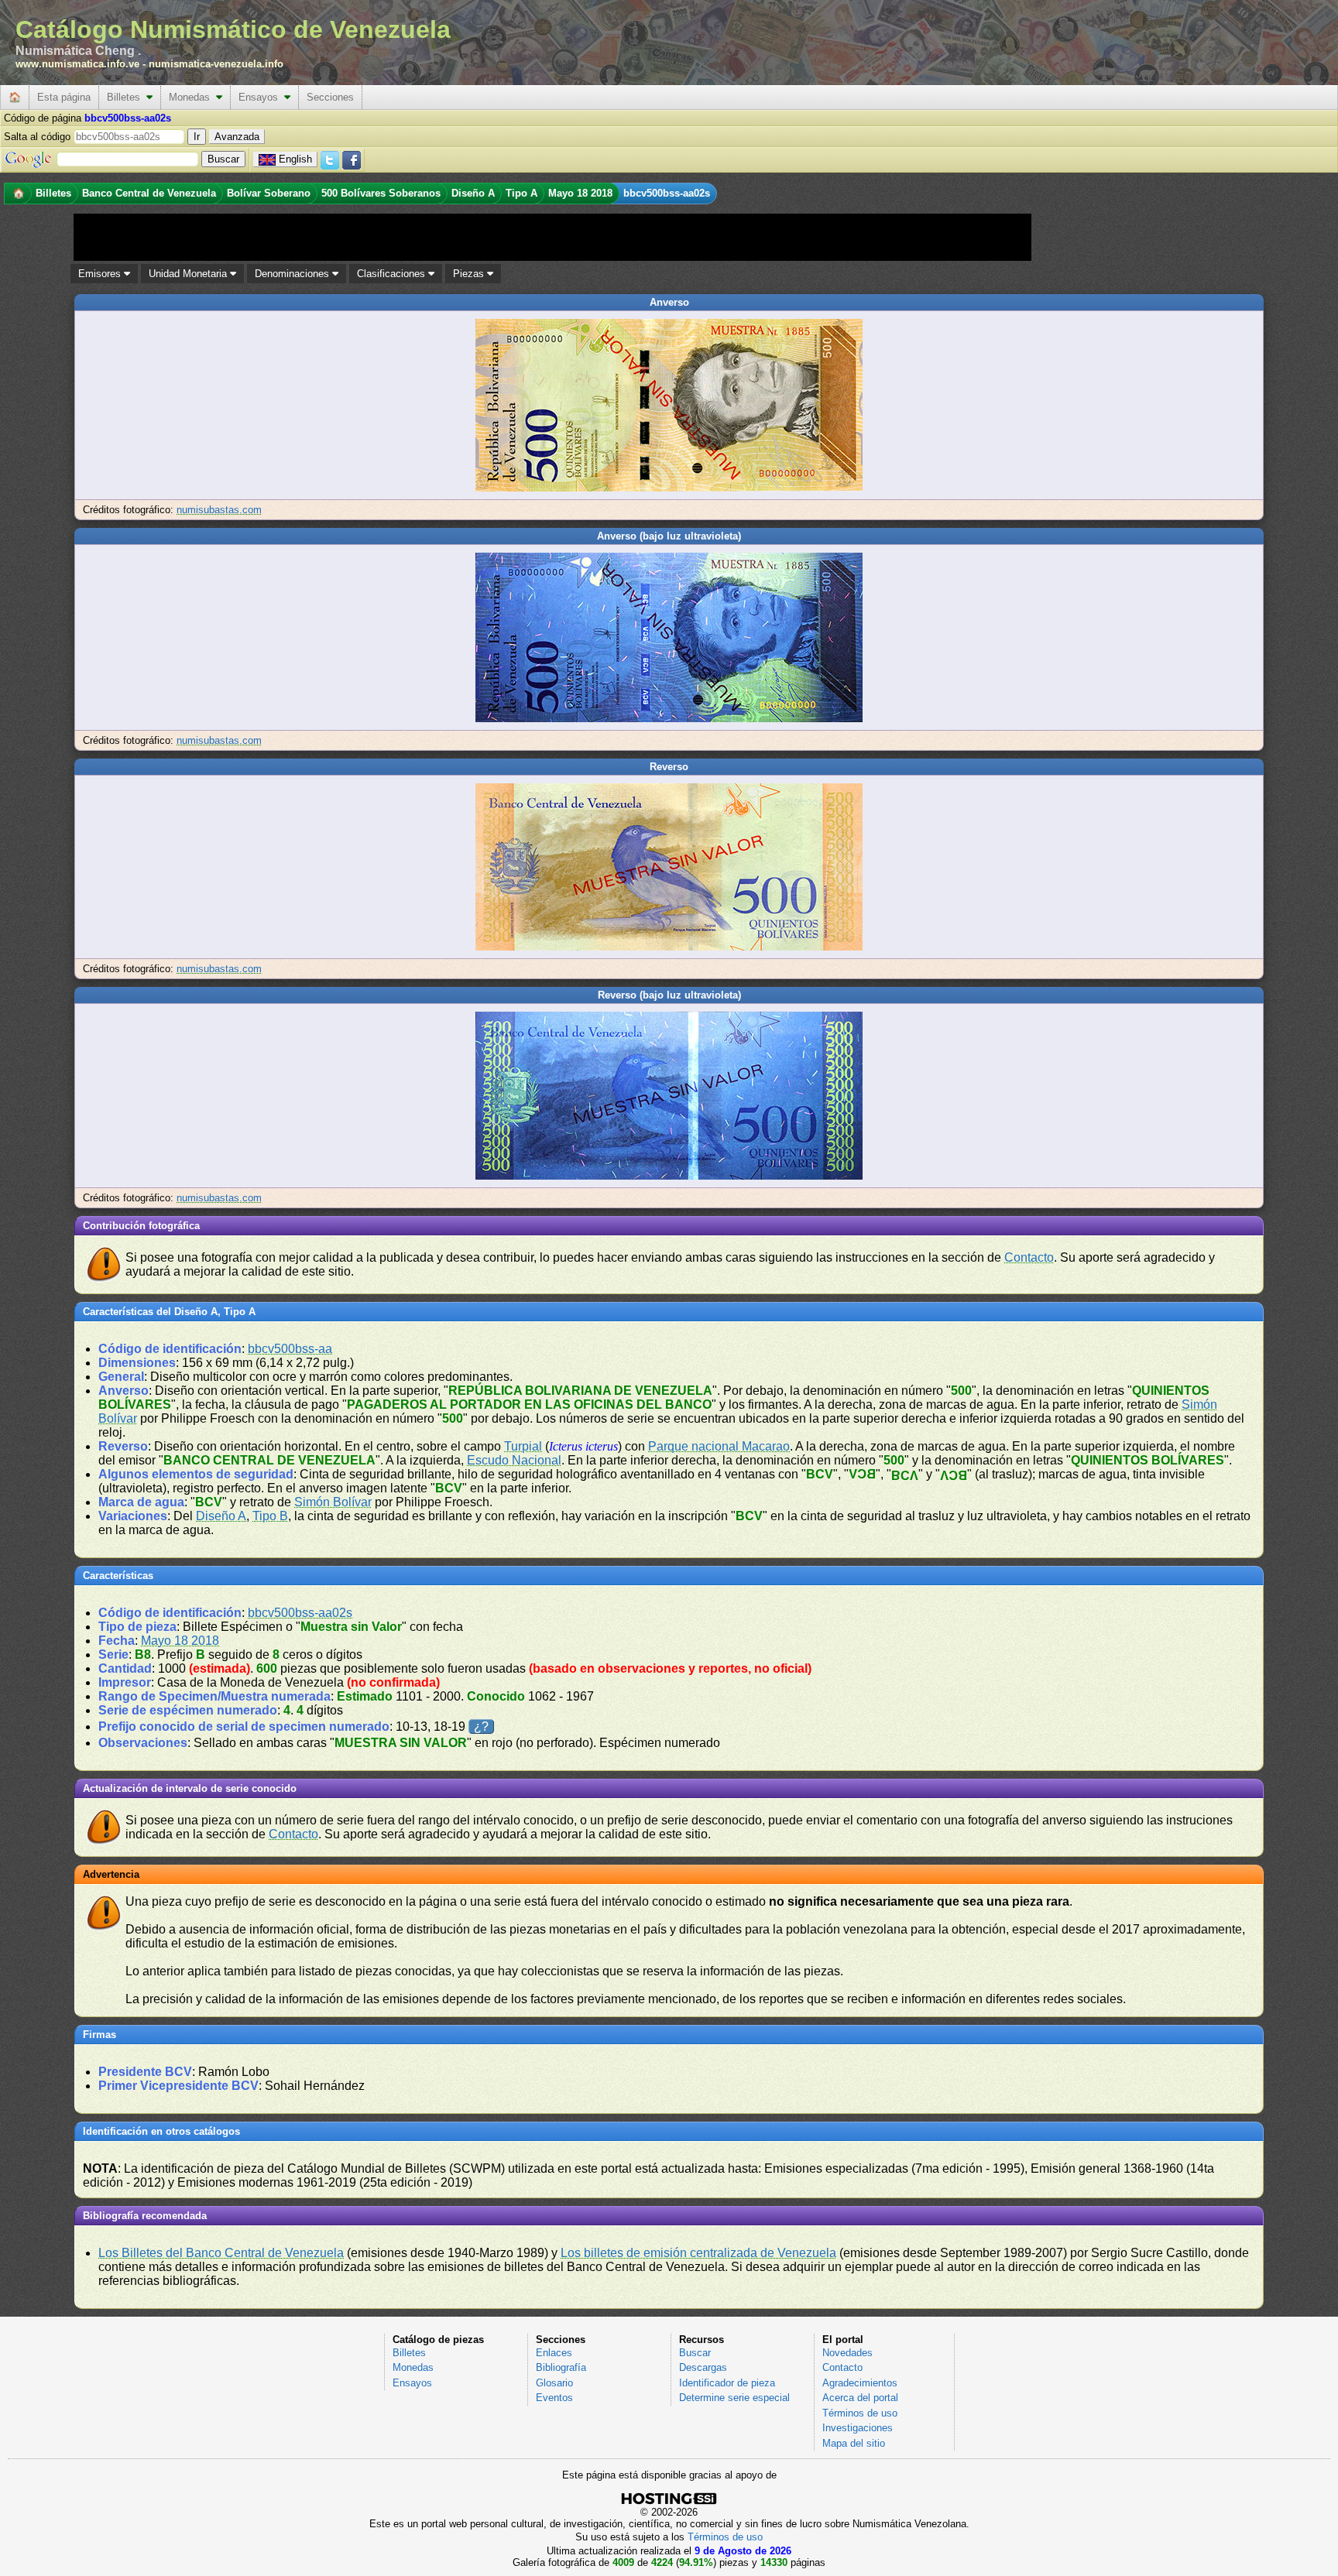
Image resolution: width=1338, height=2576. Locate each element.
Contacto (1029, 1257)
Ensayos (261, 97)
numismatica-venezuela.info (216, 64)
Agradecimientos (860, 2383)
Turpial (523, 1446)
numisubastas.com (219, 510)
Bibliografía (561, 2367)
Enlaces (554, 2353)
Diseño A (221, 1516)
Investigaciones (858, 2428)
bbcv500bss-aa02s (300, 1613)
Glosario (554, 2383)
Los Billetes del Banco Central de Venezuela (221, 2253)
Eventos (554, 2398)
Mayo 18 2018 (180, 1641)
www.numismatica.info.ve (77, 64)
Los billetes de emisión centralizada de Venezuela (698, 2253)
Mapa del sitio (854, 2443)
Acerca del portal (860, 2398)
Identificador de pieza (727, 2383)
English (295, 159)
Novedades (847, 2353)
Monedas (192, 97)
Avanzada (237, 137)
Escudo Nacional (514, 1460)
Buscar (695, 2353)
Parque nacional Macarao (719, 1446)
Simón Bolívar (333, 1502)
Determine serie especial (734, 2398)
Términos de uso (860, 2413)
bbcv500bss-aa (290, 1349)
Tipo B (270, 1516)
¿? (481, 1726)
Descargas (703, 2367)
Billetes (127, 97)
